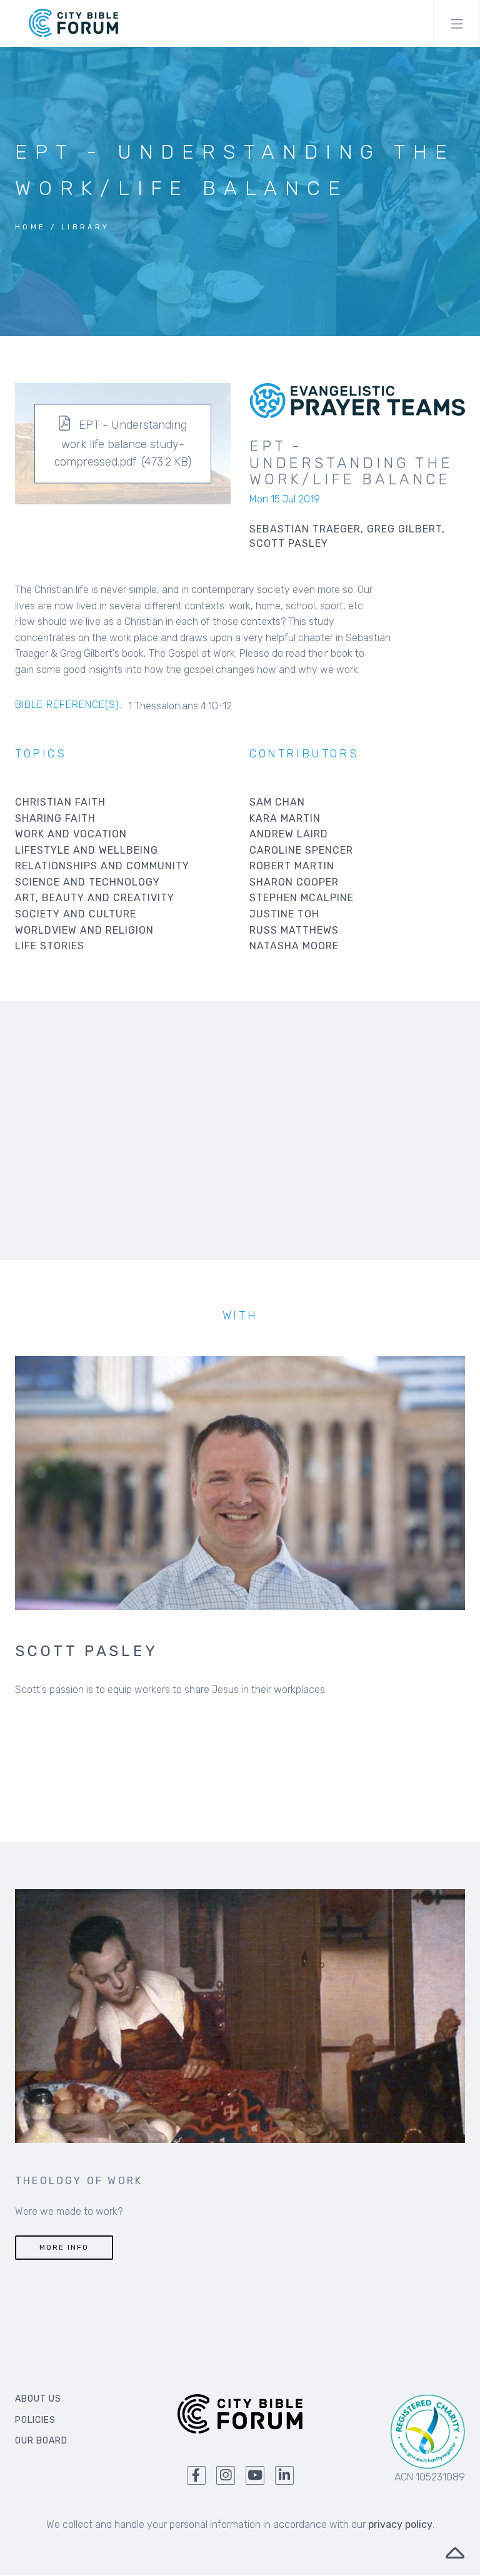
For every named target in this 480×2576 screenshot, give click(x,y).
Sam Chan (277, 802)
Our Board (41, 2441)
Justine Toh (284, 914)
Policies (35, 2420)
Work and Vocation (71, 834)
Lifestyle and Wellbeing (87, 850)
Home (31, 227)
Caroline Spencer (301, 850)
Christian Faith (60, 802)
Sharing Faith (55, 818)
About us (38, 2399)
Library (86, 227)
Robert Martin (292, 866)
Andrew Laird (289, 834)
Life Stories (50, 946)
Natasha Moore (294, 946)
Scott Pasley (87, 1651)
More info (64, 2247)
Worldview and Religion (84, 930)
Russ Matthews (294, 930)
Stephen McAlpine (302, 898)
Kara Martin (285, 818)
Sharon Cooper (294, 882)
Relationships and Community (102, 866)
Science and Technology (87, 882)
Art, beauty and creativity (95, 898)
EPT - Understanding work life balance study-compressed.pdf (121, 443)
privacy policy (400, 2524)
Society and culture (76, 914)
